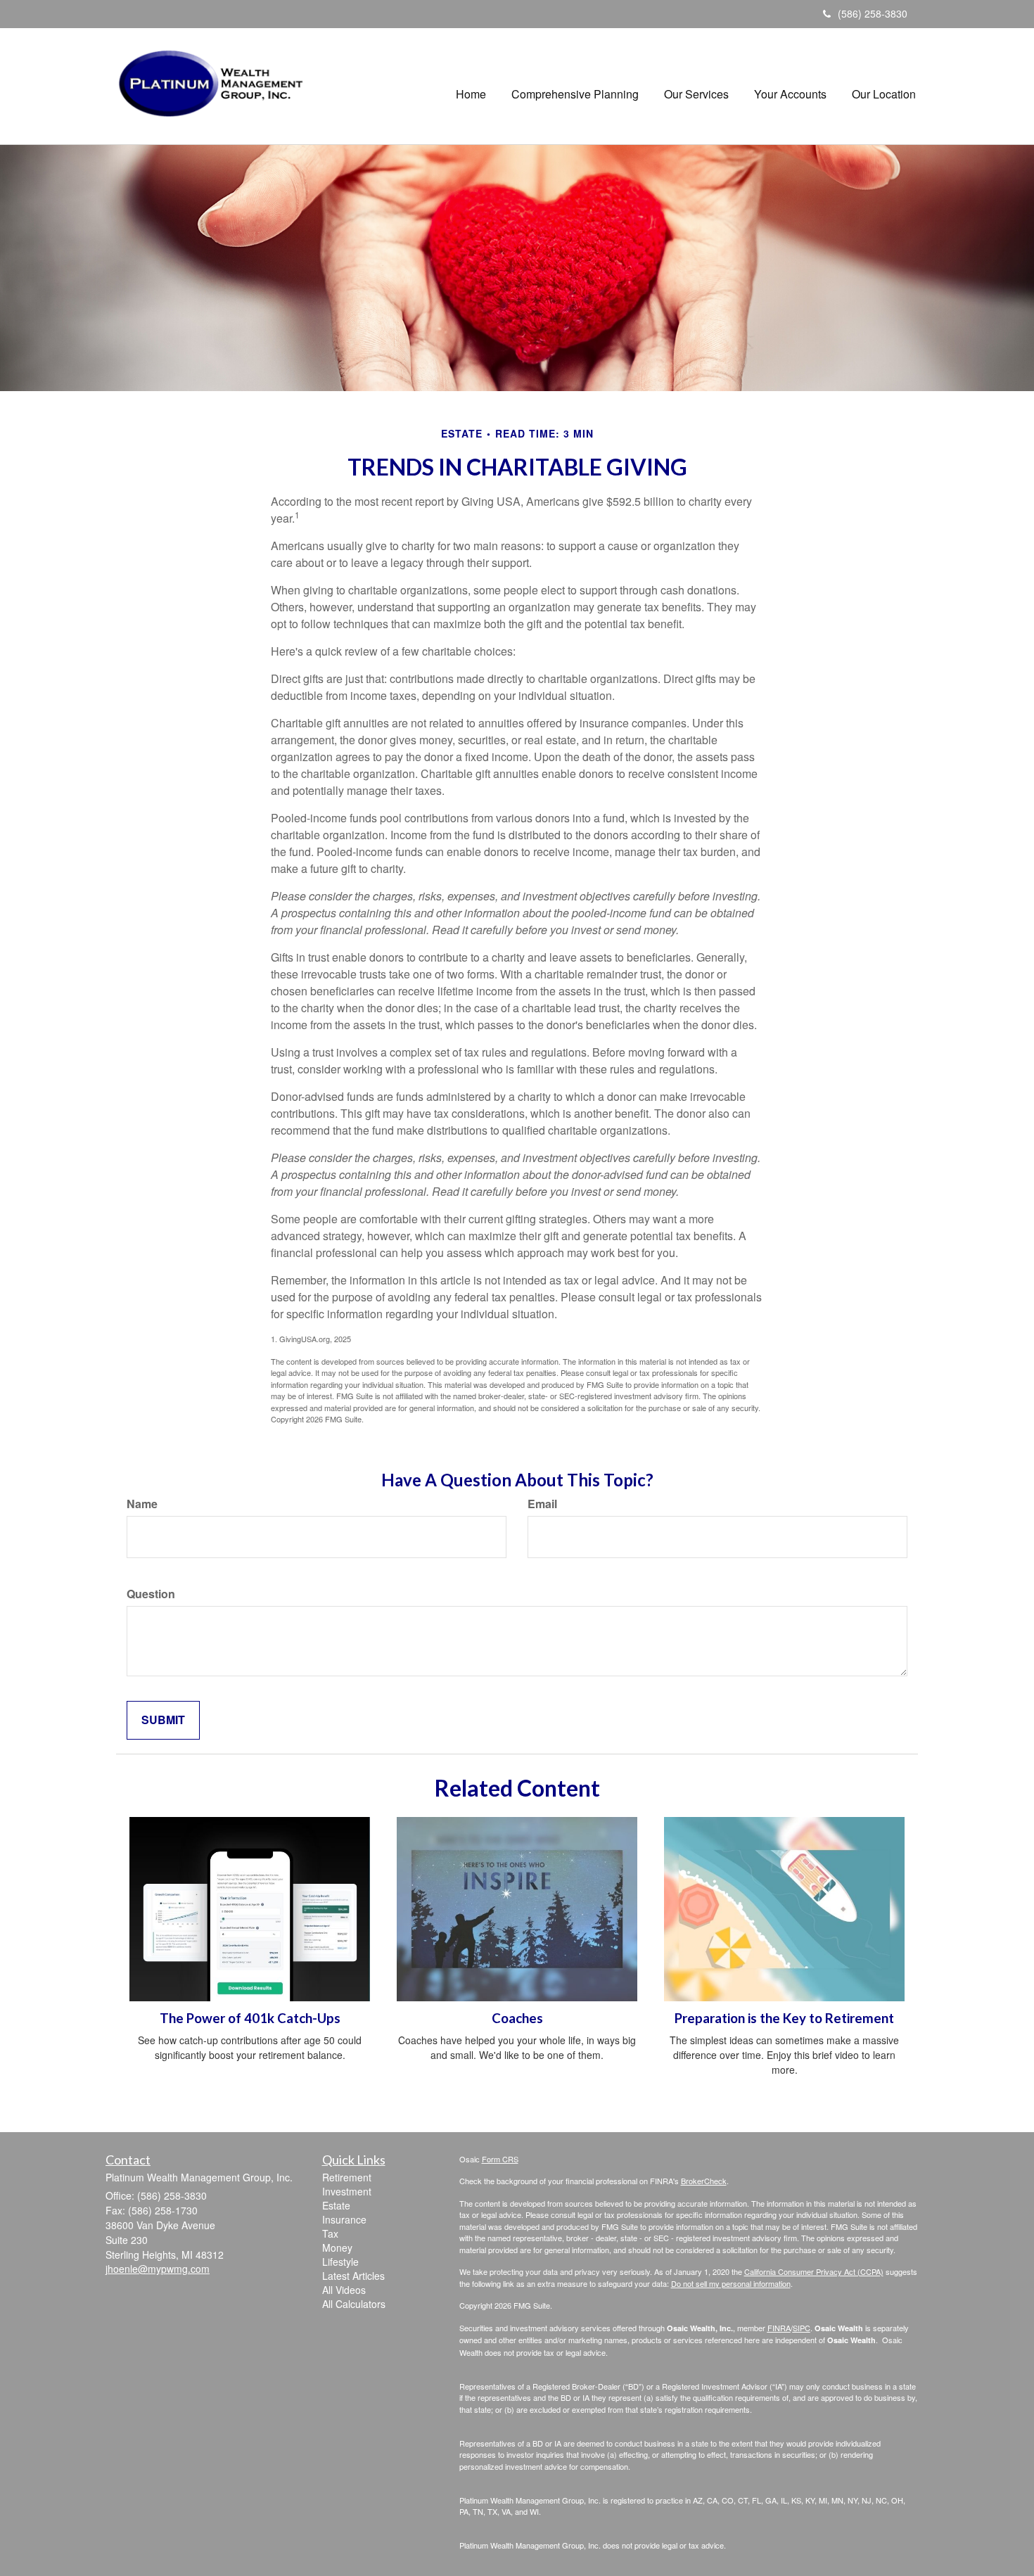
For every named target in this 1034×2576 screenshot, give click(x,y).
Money (337, 2247)
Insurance (344, 2219)
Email (542, 1504)
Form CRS (500, 2159)
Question (151, 1594)
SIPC (802, 2328)
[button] (575, 87)
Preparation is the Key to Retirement (784, 2018)
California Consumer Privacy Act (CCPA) (814, 2271)
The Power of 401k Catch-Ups (250, 2018)
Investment (347, 2191)
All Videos (344, 2290)
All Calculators (354, 2304)
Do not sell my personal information (731, 2283)
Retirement (347, 2177)
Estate (336, 2205)
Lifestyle (340, 2262)
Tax (330, 2233)
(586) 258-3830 (873, 13)
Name (142, 1504)
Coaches (517, 2018)
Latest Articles (353, 2276)
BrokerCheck (704, 2181)
